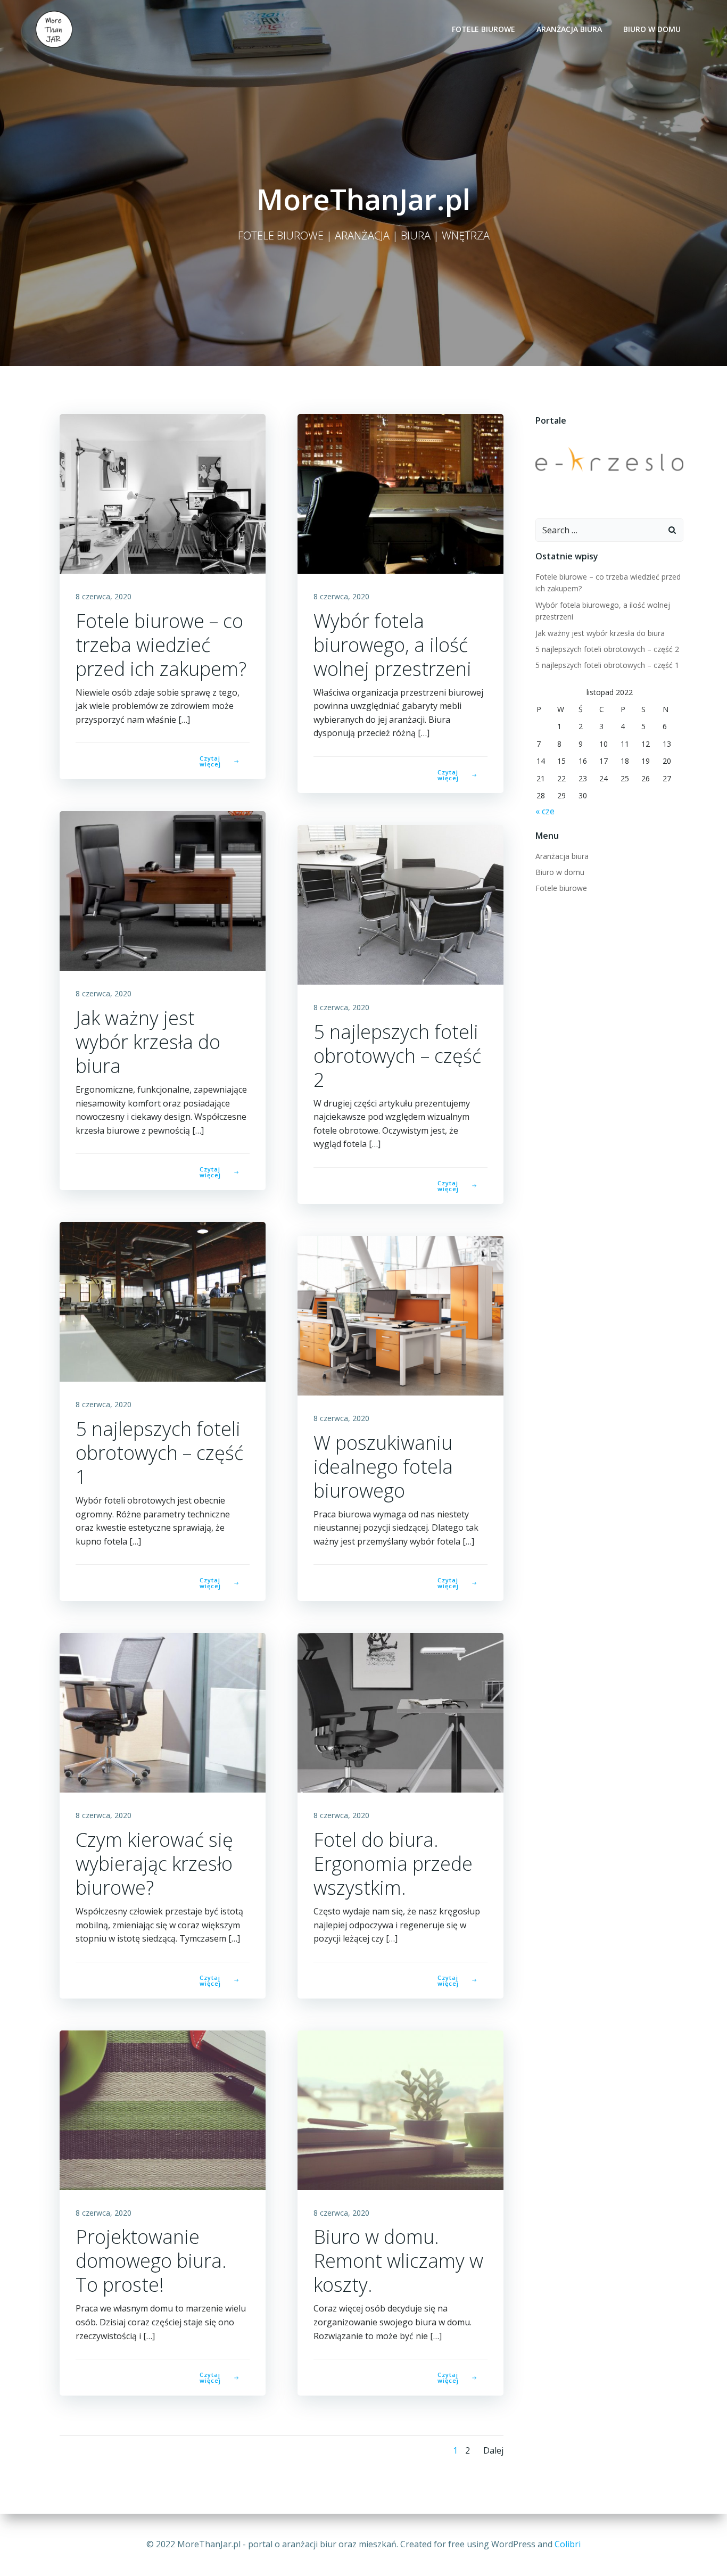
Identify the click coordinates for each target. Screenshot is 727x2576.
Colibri (568, 2544)
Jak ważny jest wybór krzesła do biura (600, 633)
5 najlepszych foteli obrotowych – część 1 (607, 665)
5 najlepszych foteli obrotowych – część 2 (607, 649)
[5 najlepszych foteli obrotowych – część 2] (400, 904)
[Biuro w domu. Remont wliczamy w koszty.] (400, 2109)
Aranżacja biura (569, 29)
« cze (545, 811)
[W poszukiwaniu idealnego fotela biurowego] (400, 1315)
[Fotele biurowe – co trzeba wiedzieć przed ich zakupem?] (163, 493)
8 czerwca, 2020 (104, 596)
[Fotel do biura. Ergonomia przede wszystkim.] (400, 1712)
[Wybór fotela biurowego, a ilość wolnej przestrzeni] (400, 493)
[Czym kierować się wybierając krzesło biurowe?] (163, 1712)
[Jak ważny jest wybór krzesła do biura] (163, 890)
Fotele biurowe (484, 29)
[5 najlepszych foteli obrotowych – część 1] (163, 1301)
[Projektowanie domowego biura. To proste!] (163, 2109)
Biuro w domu (652, 29)
